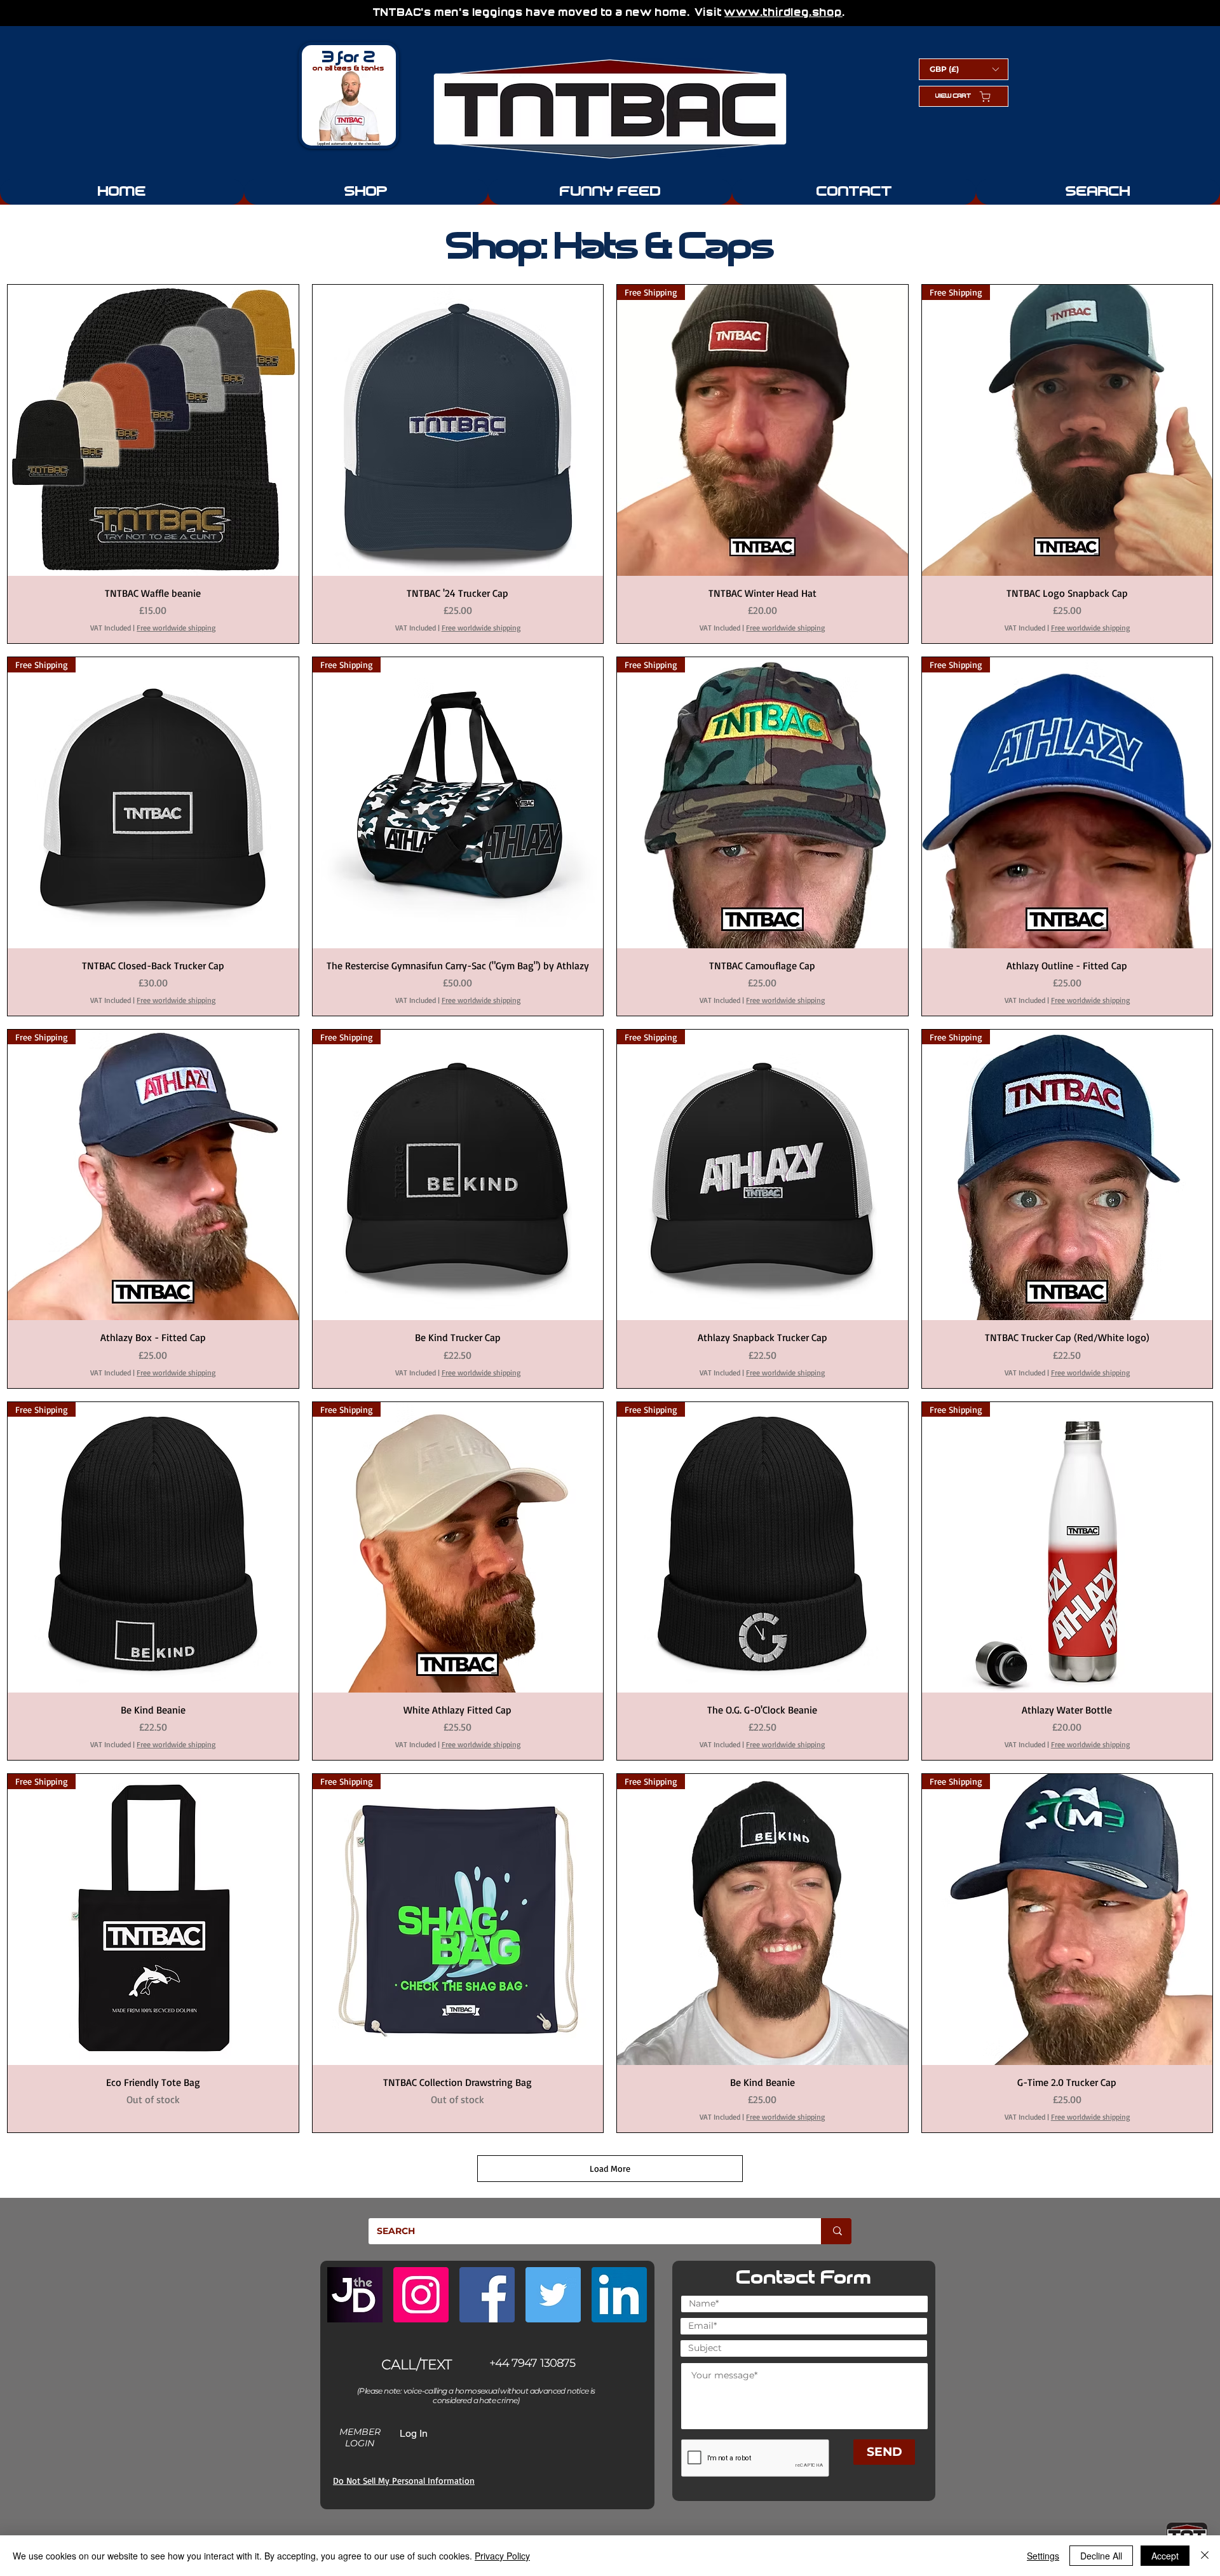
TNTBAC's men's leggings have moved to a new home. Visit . (611, 13)
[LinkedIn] (619, 2295)
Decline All (1101, 2556)
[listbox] (964, 69)
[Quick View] (153, 430)
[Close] (1205, 2556)
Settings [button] (1043, 2556)
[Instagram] (421, 2295)
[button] (964, 69)
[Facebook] (487, 2295)
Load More (610, 2168)
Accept (1165, 2556)
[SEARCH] (836, 2231)
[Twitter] (553, 2295)
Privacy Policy (502, 2556)
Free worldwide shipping (176, 628)
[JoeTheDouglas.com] (355, 2295)
